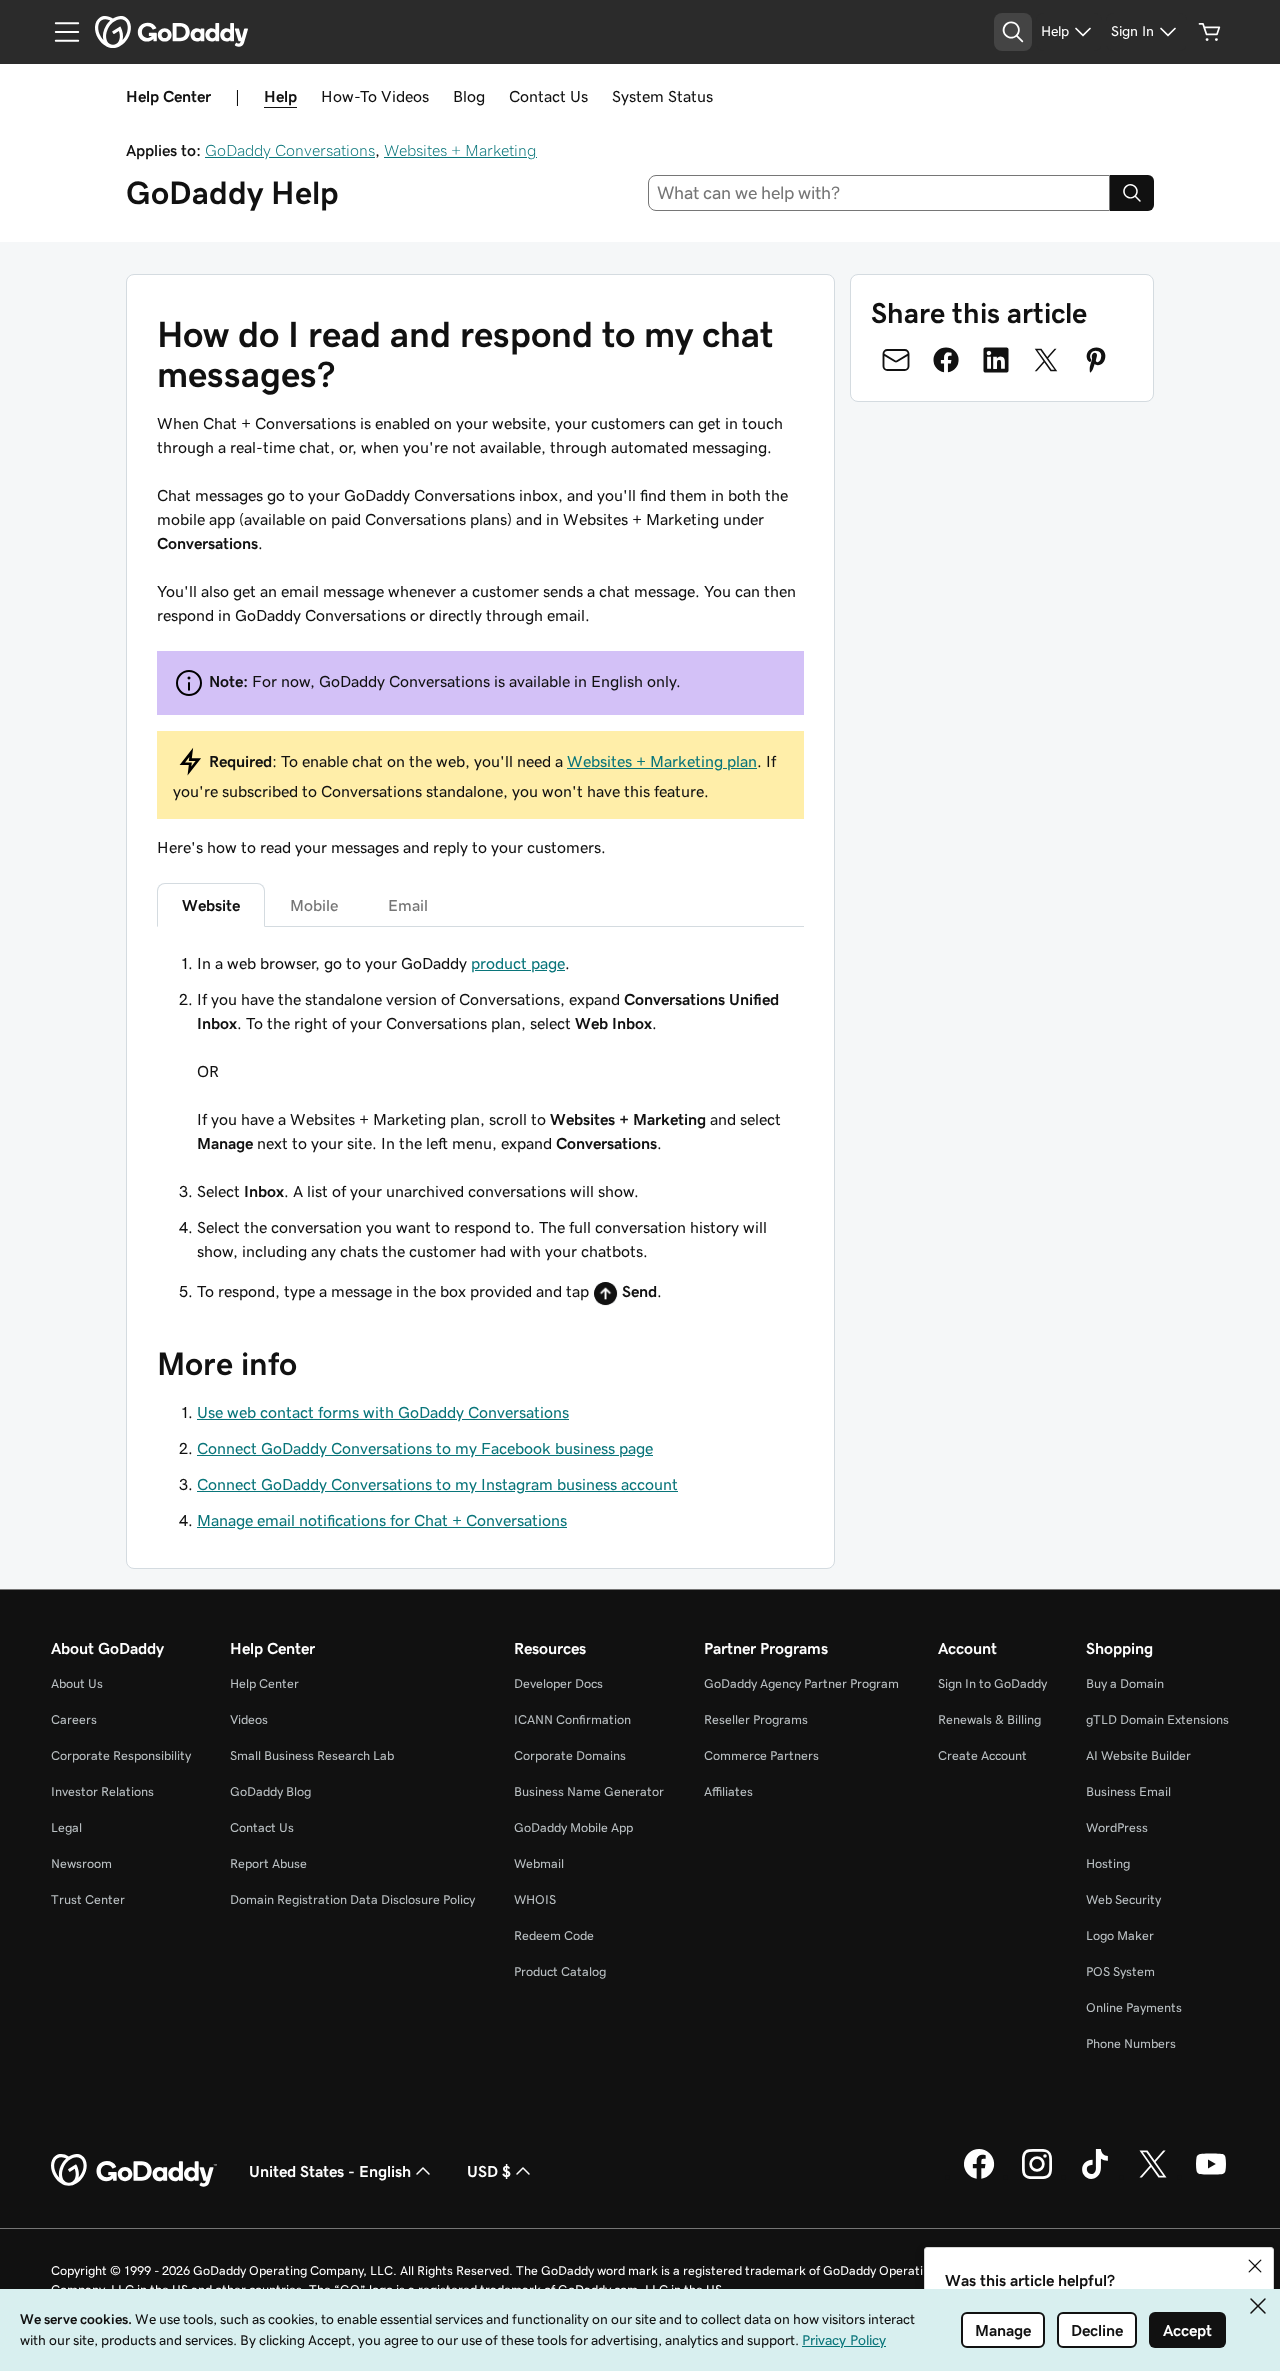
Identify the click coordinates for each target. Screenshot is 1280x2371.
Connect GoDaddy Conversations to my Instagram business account (437, 1484)
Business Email (1128, 1791)
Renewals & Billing (989, 1719)
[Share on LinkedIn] (996, 360)
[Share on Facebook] (946, 360)
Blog (469, 96)
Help (280, 96)
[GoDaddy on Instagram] (1037, 2176)
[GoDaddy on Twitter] (1153, 2176)
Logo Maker (1120, 1935)
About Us (77, 1683)
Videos (249, 1719)
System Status (662, 96)
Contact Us (548, 96)
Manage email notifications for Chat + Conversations (382, 1520)
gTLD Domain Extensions (1157, 1719)
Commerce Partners (761, 1755)
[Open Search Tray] (1013, 32)
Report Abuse (268, 1863)
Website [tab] (211, 905)
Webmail (539, 1863)
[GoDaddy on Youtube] (1211, 2176)
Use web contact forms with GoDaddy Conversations (383, 1412)
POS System (1120, 1971)
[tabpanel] (480, 1131)
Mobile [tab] (314, 905)
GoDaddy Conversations (290, 150)
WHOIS (535, 1899)
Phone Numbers (1131, 2043)
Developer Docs (558, 1683)
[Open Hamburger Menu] (59, 32)
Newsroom (81, 1863)
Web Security (1123, 1899)
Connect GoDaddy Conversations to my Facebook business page (425, 1448)
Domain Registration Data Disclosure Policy (352, 1899)
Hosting (1108, 1863)
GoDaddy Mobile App (573, 1827)
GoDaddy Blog (270, 1791)
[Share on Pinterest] (1096, 360)
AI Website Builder (1138, 1755)
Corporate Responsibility (121, 1755)
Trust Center (88, 1899)
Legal (66, 1827)
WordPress (1117, 1827)
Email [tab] (408, 905)
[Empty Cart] (1210, 32)
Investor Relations (102, 1791)
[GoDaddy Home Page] (134, 2171)
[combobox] (879, 193)
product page (518, 963)
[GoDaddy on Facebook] (979, 2176)
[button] (1255, 2266)
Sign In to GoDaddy (992, 1683)
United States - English (330, 2171)
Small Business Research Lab (312, 1755)
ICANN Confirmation (572, 1719)
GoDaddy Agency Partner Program (801, 1683)
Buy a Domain (1125, 1683)
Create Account (982, 1755)
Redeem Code (554, 1935)
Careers (74, 1719)
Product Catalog (560, 1971)
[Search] (1132, 193)
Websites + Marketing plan (662, 761)
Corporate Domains (570, 1755)
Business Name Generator (589, 1791)
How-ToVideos (375, 96)
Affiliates (728, 1791)
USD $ (489, 2171)
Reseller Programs (756, 1719)
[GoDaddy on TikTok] (1095, 2176)
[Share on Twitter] (1046, 360)
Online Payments (1134, 2007)
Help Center (264, 1683)
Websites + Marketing (460, 150)
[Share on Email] (896, 360)
